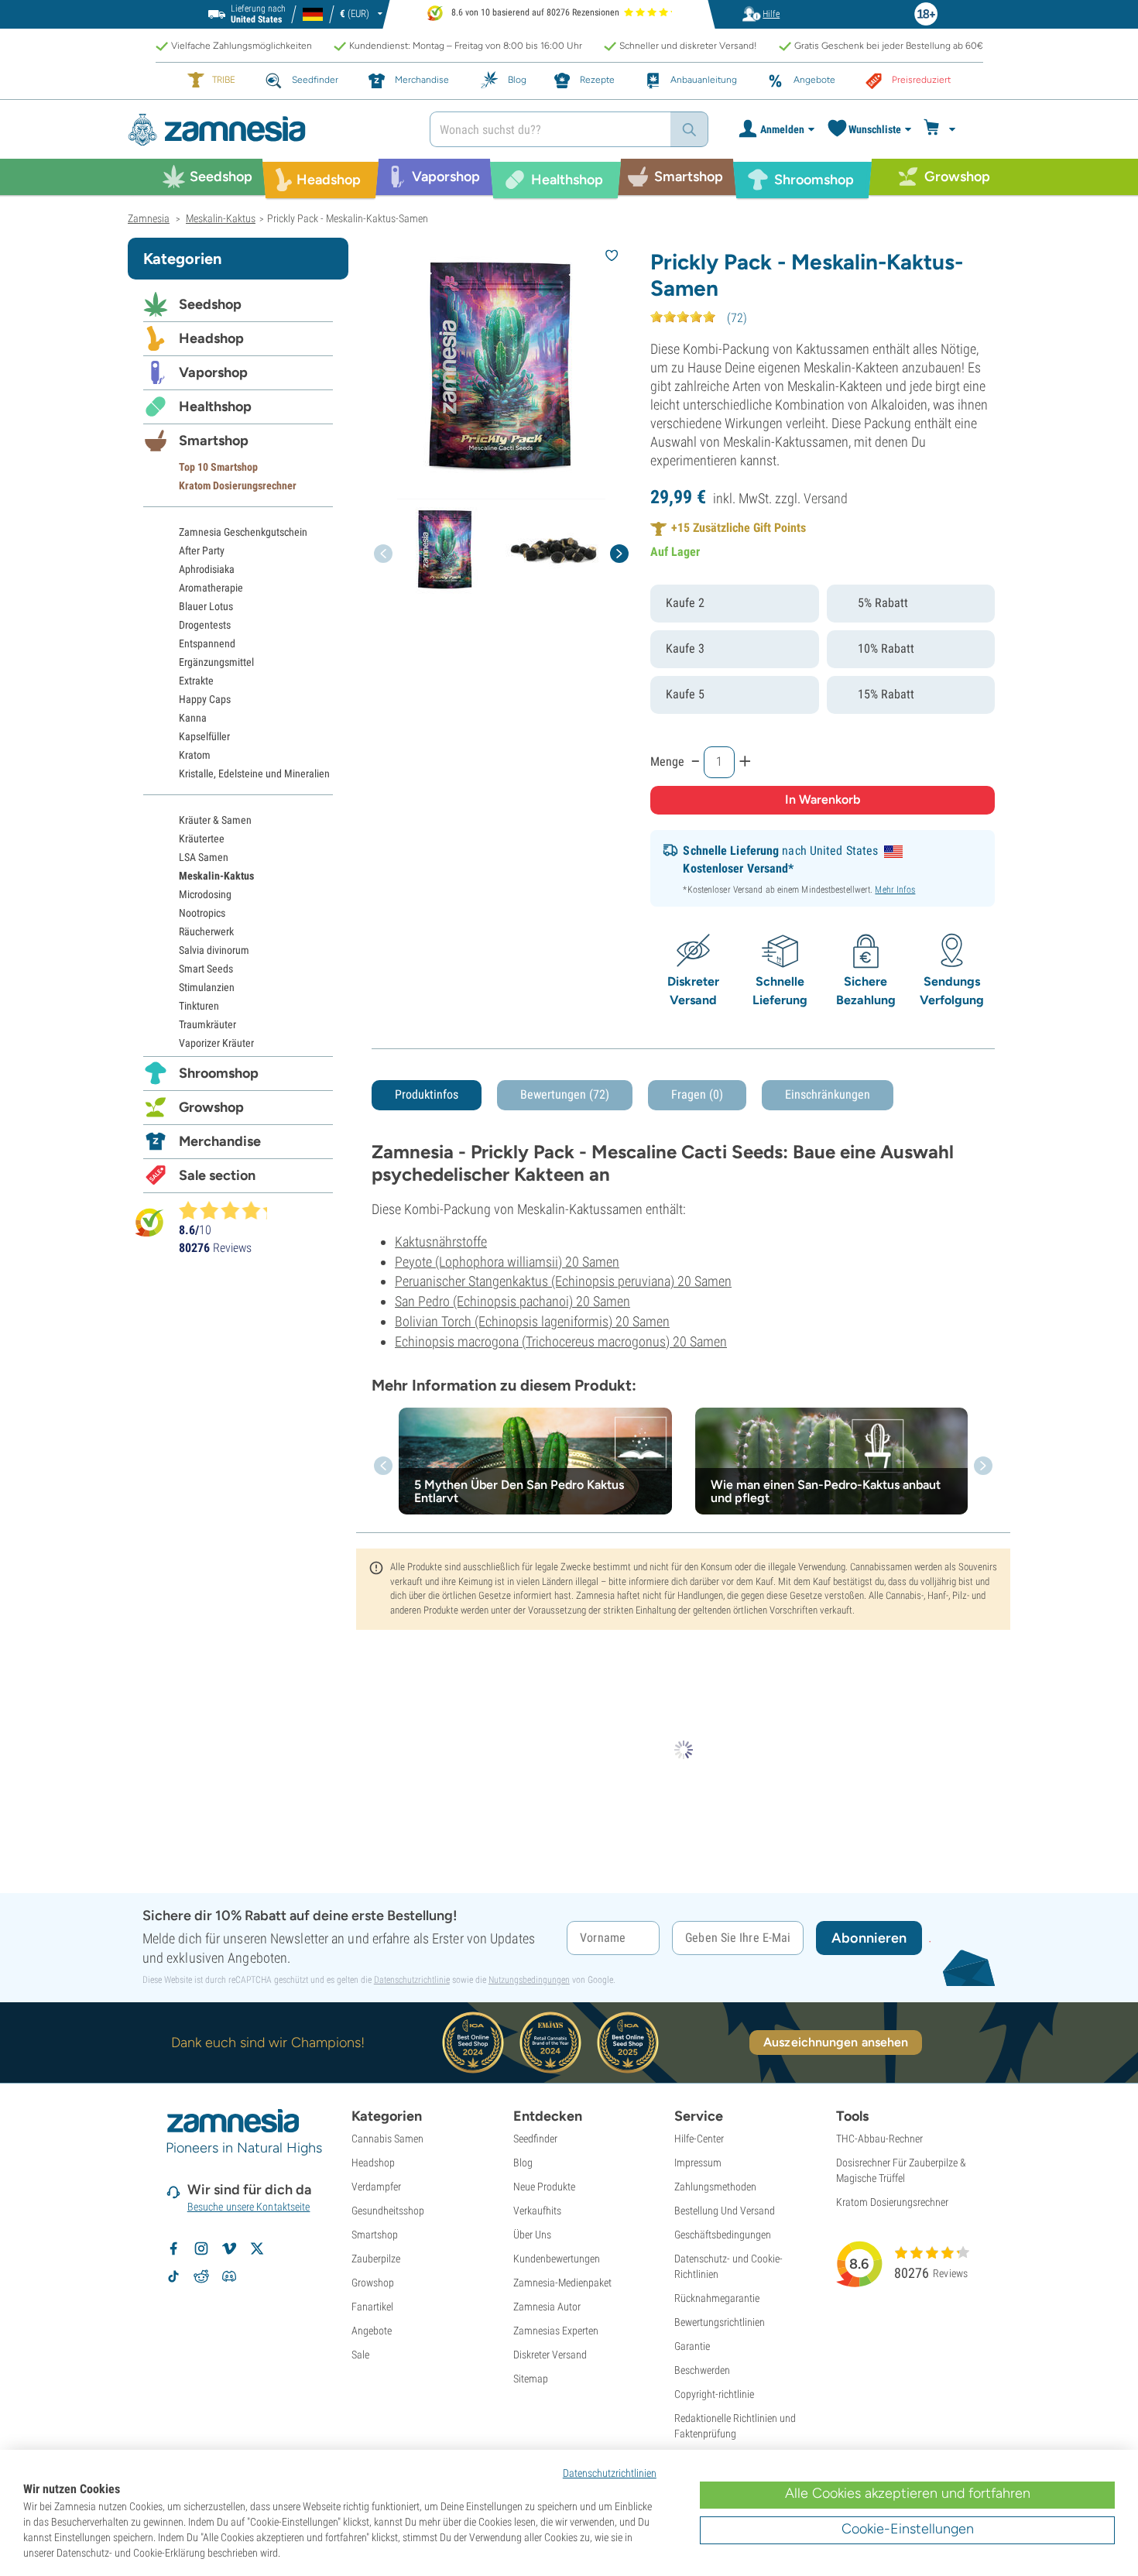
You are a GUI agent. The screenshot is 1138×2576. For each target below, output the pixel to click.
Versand (826, 498)
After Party (202, 551)
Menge (667, 761)
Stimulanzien (207, 987)
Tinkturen (199, 1006)
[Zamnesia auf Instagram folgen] (201, 2248)
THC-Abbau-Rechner (879, 2139)
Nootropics (202, 913)
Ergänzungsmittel (216, 662)
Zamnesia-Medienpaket (562, 2283)
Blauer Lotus (206, 606)
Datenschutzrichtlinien (610, 2473)
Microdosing (205, 894)
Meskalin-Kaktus (216, 876)
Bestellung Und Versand (725, 2211)
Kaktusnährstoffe (441, 1242)
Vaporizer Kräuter (216, 1043)
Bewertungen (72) (565, 1094)
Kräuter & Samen (215, 820)
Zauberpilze (376, 2259)
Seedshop (210, 304)
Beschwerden (702, 2370)
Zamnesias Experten (556, 2331)
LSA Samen (204, 857)
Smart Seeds (206, 969)
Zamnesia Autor (547, 2307)
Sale (360, 2355)
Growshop (211, 1107)
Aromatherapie (211, 588)
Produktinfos (427, 1094)
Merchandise (220, 1141)
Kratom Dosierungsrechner (238, 485)
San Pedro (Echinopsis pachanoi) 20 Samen (512, 1301)
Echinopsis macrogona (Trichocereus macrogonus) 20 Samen (561, 1341)
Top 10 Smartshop (218, 467)
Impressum (698, 2163)
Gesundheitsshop (388, 2211)
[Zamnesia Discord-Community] (229, 2276)
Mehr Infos (895, 890)
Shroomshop (219, 1073)
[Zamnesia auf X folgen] (257, 2248)
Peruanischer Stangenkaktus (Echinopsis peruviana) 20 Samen (563, 1281)
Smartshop (214, 441)
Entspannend (207, 643)
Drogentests (205, 625)
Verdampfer (376, 2187)
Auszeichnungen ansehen (836, 2042)
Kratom (195, 755)
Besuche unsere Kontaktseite (249, 2207)
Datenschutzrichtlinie (412, 1980)
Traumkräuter (207, 1024)
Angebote (372, 2331)
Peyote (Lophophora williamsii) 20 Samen (507, 1262)
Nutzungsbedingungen (529, 1980)
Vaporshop (213, 372)
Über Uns (532, 2235)
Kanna (193, 718)
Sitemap (531, 2379)
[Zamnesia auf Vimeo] (229, 2248)
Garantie (692, 2346)
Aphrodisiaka (207, 569)
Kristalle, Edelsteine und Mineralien (254, 773)
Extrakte (196, 681)
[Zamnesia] (267, 130)
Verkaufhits (537, 2211)
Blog (523, 2163)
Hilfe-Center (699, 2139)
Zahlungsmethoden (715, 2187)
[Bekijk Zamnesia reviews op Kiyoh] (149, 1222)
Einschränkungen (828, 1094)
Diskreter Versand (550, 2355)
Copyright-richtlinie (714, 2394)
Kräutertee (202, 839)
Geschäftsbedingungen (723, 2235)
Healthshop (215, 406)
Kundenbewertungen (557, 2259)
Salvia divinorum (214, 950)
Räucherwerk (206, 931)
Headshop (211, 338)
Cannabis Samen (387, 2139)
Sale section (217, 1175)
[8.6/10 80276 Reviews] (230, 1210)
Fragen (697, 1094)
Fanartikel (372, 2307)
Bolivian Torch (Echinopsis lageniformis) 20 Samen (532, 1321)
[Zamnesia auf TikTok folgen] (173, 2276)
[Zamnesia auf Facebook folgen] (173, 2248)
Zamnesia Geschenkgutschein (243, 532)
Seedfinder (535, 2139)
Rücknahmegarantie (717, 2298)
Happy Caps (205, 699)
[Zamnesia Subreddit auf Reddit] (201, 2276)
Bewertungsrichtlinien (720, 2322)
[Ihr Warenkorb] (942, 129)
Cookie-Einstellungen (908, 2529)
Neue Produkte (544, 2187)
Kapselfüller (204, 736)
